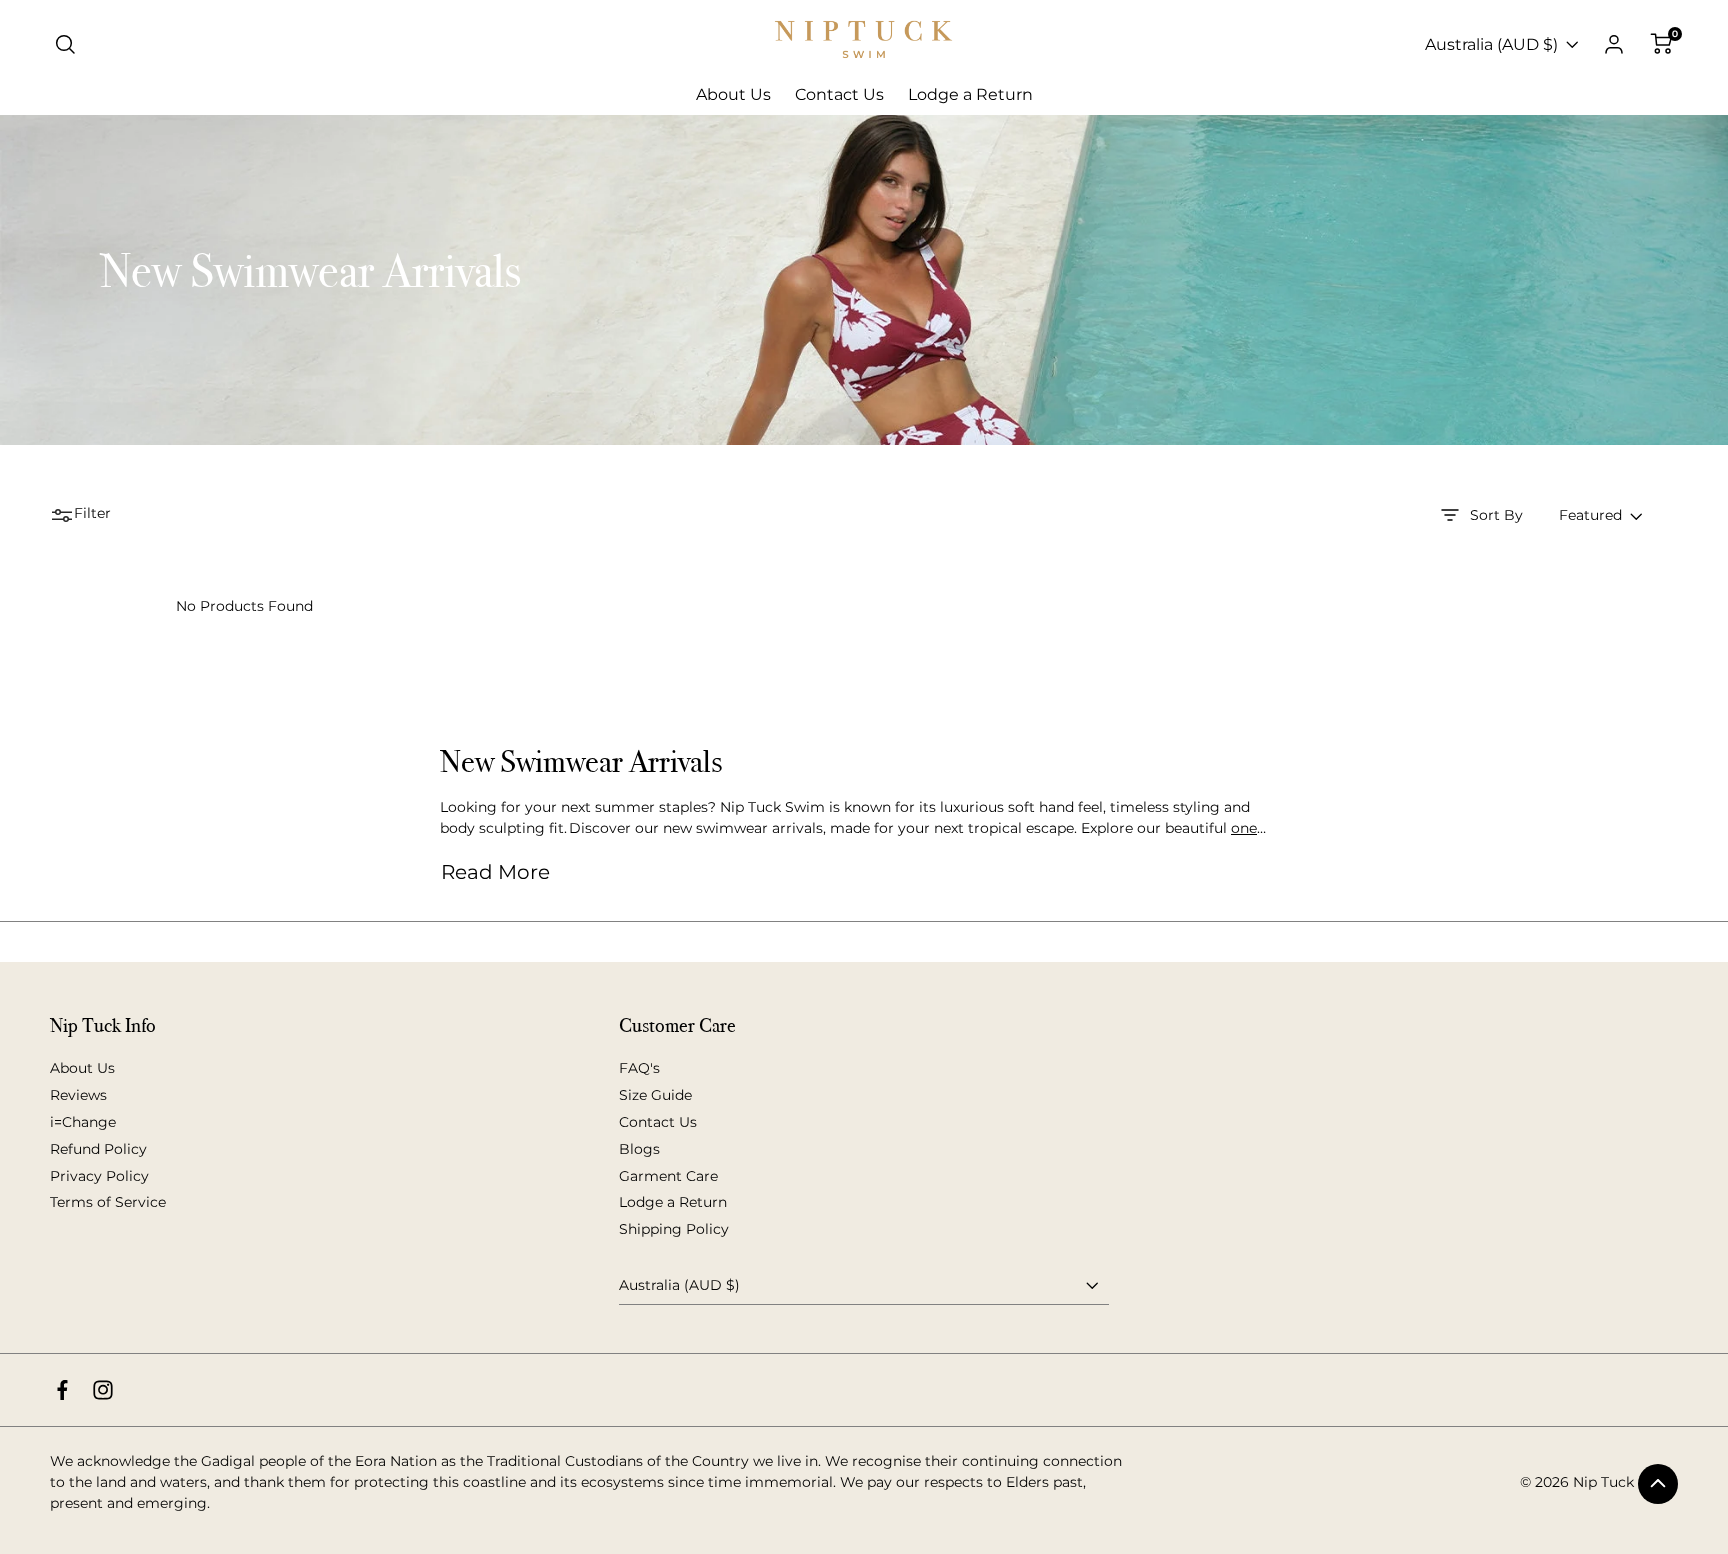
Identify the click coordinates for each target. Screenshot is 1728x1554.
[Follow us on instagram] (103, 1390)
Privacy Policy (99, 1176)
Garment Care (668, 1176)
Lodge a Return (673, 1202)
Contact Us (658, 1122)
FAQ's (639, 1068)
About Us (82, 1068)
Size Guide (655, 1095)
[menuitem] (733, 95)
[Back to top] (1658, 1484)
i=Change (83, 1122)
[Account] (1614, 45)
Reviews (78, 1095)
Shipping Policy (674, 1229)
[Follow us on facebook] (62, 1390)
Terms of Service (108, 1202)
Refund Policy (98, 1149)
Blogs (639, 1149)
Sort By (1496, 515)
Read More (495, 872)
